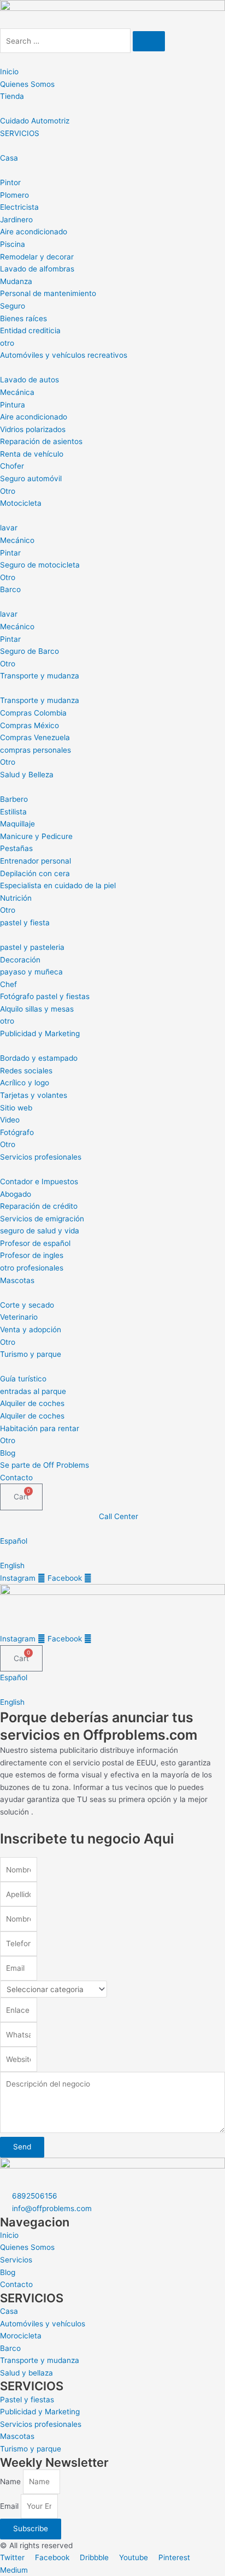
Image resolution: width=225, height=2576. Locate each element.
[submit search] (149, 42)
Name (11, 2482)
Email (10, 2506)
